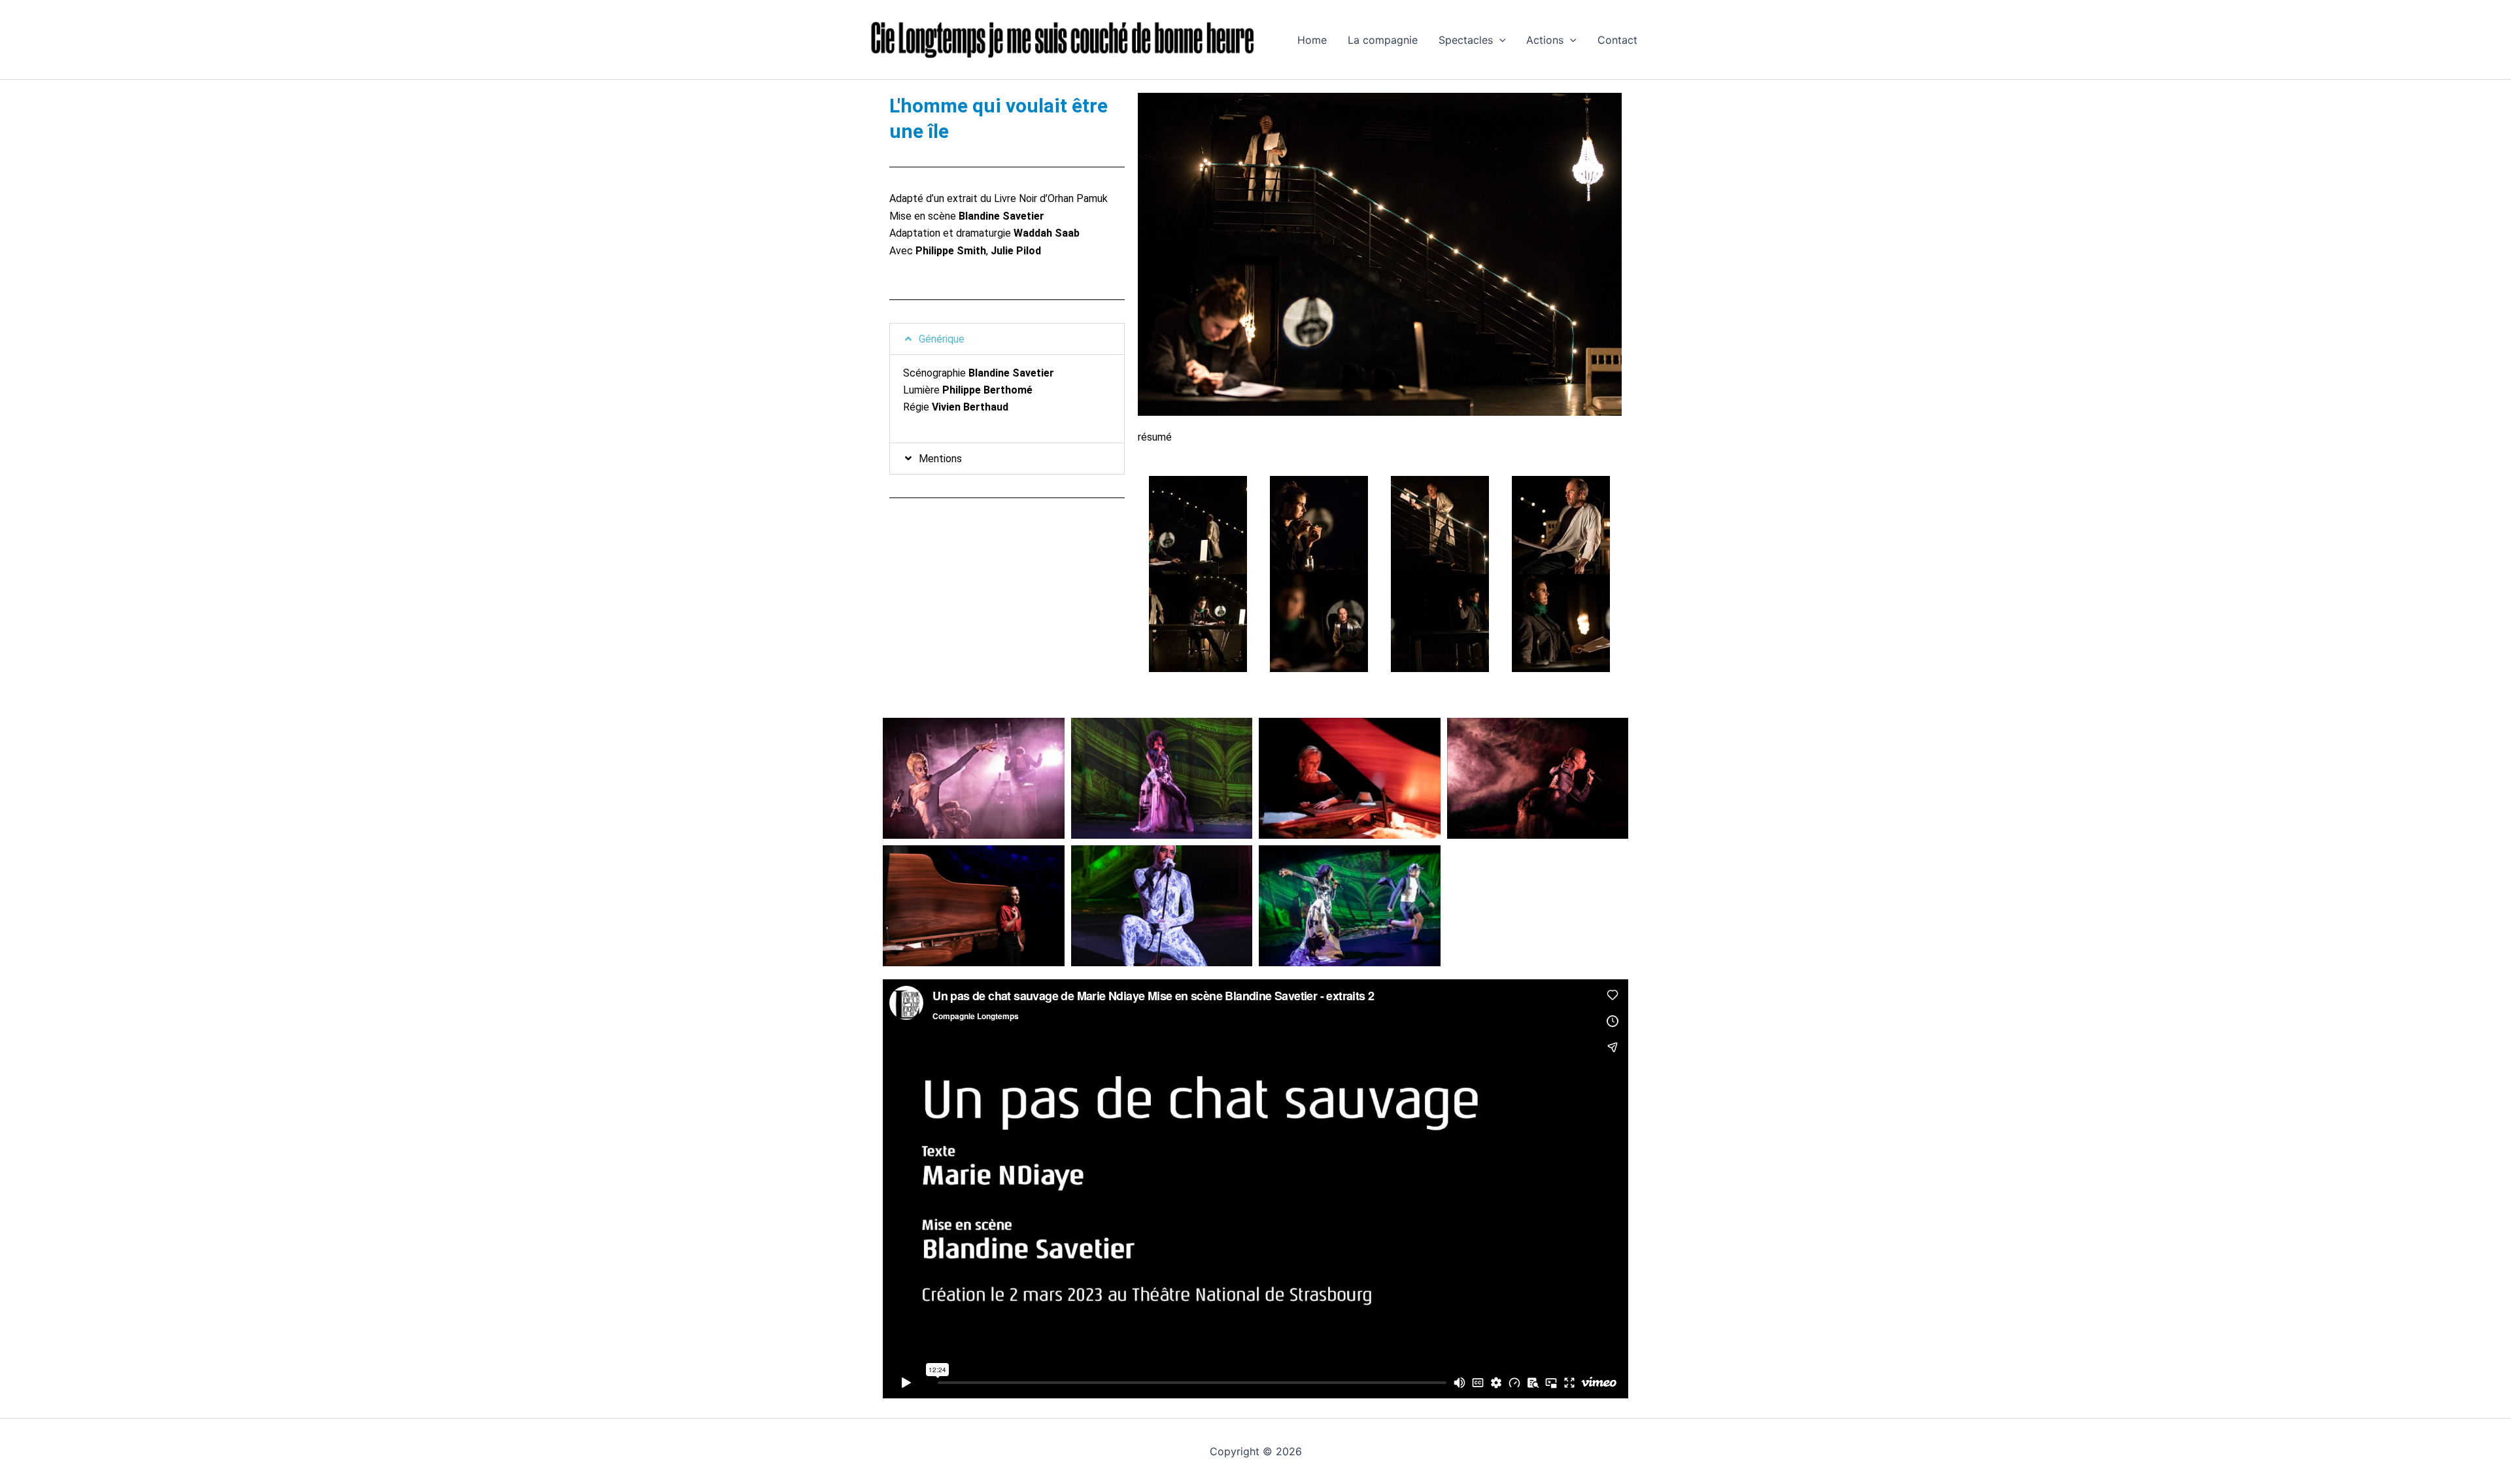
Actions (1545, 40)
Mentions (940, 459)
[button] (1499, 40)
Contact (1617, 40)
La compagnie (1383, 40)
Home (1312, 40)
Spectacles (1466, 40)
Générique (942, 339)
